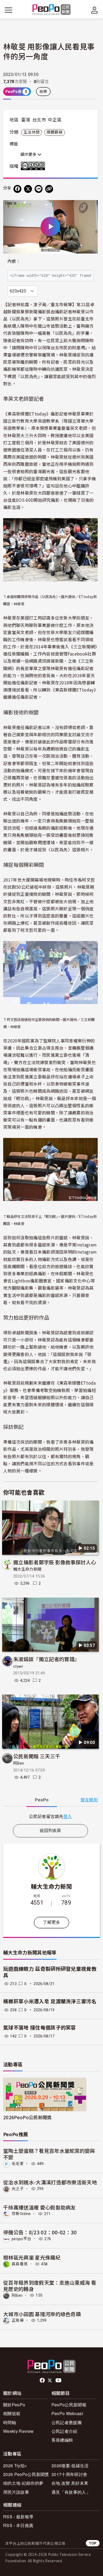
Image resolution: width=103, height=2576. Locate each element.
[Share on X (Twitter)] (28, 189)
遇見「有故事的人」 (71, 2492)
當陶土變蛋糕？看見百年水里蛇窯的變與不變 (49, 2154)
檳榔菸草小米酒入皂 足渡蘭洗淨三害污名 (50, 2002)
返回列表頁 (50, 1831)
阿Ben (19, 1763)
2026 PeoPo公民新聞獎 (26, 2474)
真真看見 (20, 2264)
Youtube (59, 2380)
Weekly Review (18, 2431)
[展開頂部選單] (95, 10)
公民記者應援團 (67, 2422)
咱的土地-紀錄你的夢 (23, 2483)
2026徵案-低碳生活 (70, 2466)
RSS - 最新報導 (18, 2517)
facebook (43, 2380)
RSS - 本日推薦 (18, 2525)
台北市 (39, 120)
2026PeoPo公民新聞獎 (27, 2117)
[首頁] (52, 10)
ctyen (18, 1666)
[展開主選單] (8, 10)
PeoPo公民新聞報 (69, 2405)
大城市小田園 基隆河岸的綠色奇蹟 (42, 2314)
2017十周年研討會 (69, 2474)
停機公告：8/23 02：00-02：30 (40, 2232)
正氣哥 (18, 2320)
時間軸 (10, 2422)
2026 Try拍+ (15, 2466)
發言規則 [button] (89, 1800)
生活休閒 (32, 132)
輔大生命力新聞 (27, 1569)
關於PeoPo (14, 2405)
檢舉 (43, 92)
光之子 (18, 2189)
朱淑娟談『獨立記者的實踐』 (46, 1659)
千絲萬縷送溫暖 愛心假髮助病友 (39, 2207)
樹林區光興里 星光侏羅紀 (32, 2257)
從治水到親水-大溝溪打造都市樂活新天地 (50, 2182)
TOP (93, 2543)
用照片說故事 (16, 2492)
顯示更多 (29, 155)
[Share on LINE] (39, 189)
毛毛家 (18, 2164)
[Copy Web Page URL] (49, 189)
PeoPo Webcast (67, 2413)
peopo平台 (21, 2239)
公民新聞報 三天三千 (37, 1756)
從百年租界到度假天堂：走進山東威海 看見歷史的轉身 (50, 2286)
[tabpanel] (50, 1816)
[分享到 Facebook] (17, 189)
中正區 (55, 120)
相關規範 (12, 2413)
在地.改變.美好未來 (70, 2483)
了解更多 (51, 1922)
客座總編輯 (62, 2440)
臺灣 (26, 120)
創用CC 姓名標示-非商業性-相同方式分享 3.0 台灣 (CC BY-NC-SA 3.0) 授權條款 (34, 166)
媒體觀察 (55, 132)
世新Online (21, 2214)
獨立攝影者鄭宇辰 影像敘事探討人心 (55, 1562)
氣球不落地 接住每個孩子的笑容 (40, 2028)
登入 (68, 1816)
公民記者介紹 (64, 2431)
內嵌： (14, 261)
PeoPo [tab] (42, 1800)
